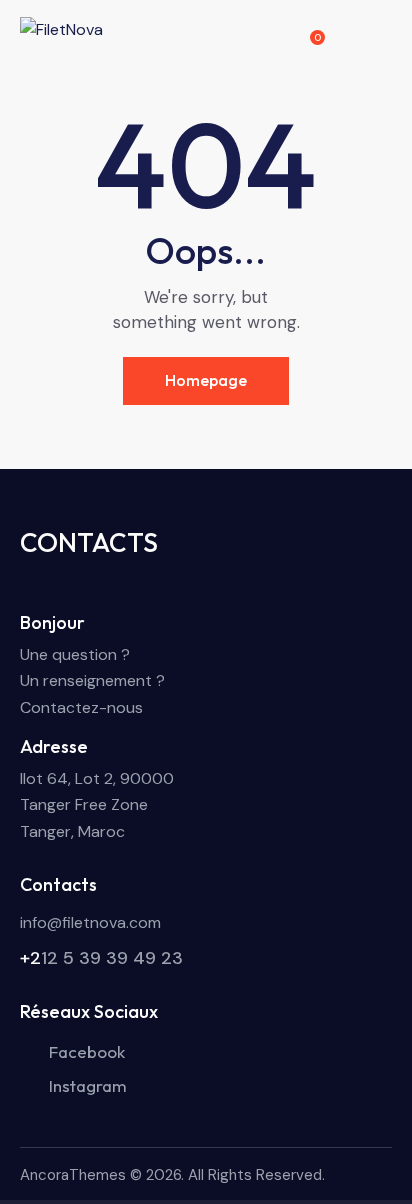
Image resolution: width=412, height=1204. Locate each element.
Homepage (206, 380)
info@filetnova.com (90, 922)
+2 (30, 958)
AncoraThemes (73, 1175)
